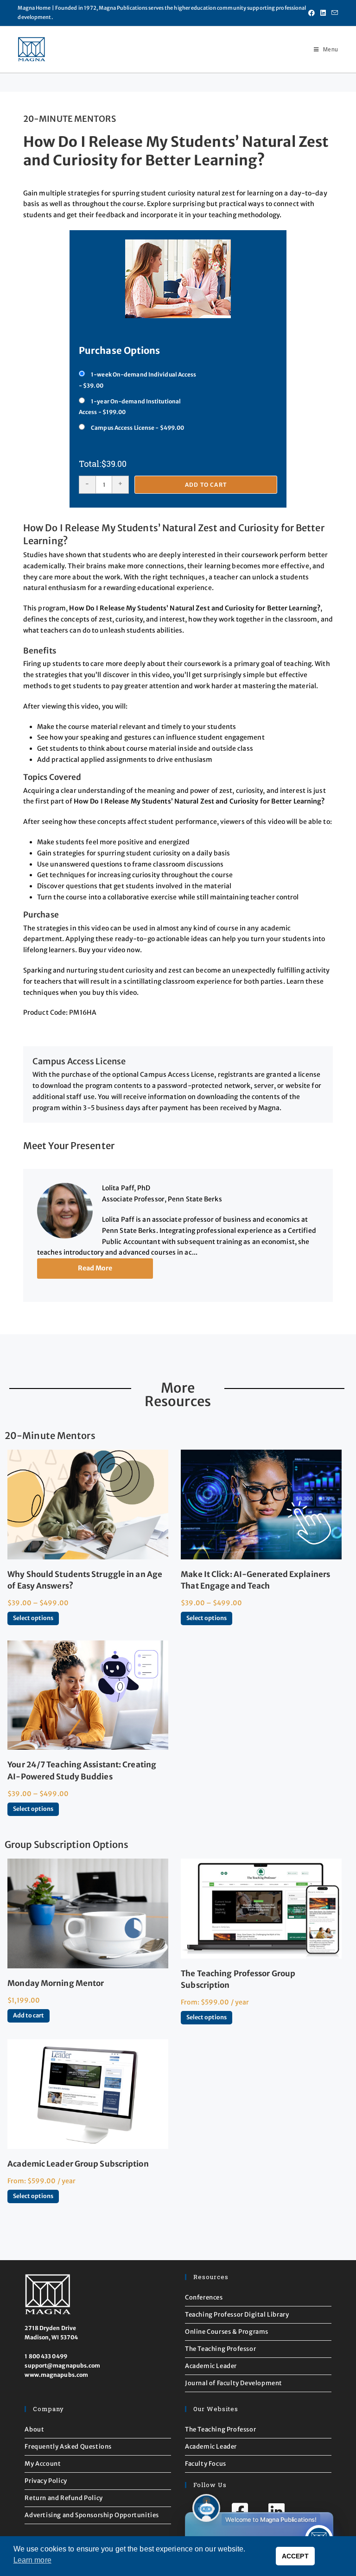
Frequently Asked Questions (68, 2447)
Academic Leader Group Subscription (78, 2164)
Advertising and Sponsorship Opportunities (92, 2515)
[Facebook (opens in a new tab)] (311, 13)
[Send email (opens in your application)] (333, 13)
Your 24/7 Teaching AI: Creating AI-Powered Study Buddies (82, 1770)
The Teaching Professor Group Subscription (238, 1979)
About (34, 2429)
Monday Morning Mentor (56, 1983)
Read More (95, 1268)
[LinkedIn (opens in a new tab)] (323, 13)
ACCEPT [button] (295, 2556)
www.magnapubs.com (56, 2375)
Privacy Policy (46, 2481)
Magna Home (34, 8)
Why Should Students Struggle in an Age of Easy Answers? (85, 1580)
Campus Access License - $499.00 (137, 428)
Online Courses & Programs (227, 2332)
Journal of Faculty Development (234, 2383)
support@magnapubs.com (62, 2366)
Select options (33, 1618)
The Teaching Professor (220, 2349)
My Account (43, 2464)
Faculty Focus (206, 2464)
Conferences (204, 2297)
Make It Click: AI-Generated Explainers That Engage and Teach (255, 1580)
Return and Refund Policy (64, 2498)
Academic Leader (211, 2366)
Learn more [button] (32, 2560)
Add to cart (206, 485)
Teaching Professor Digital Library (237, 2315)
